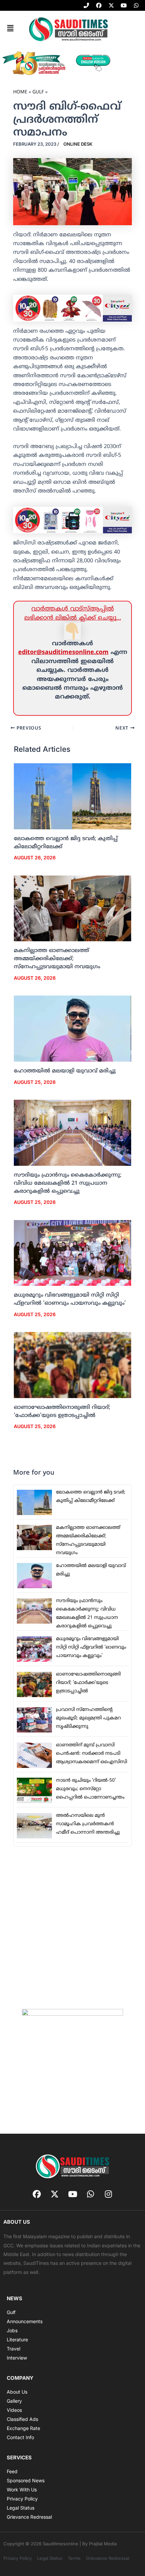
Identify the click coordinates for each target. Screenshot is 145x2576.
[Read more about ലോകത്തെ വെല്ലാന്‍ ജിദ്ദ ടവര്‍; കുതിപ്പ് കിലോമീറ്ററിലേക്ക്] (73, 796)
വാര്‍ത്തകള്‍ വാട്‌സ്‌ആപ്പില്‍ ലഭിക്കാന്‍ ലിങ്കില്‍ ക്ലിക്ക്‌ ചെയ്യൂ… (73, 613)
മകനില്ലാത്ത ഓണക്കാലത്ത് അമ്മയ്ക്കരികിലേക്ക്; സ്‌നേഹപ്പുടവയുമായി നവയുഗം (57, 959)
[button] (10, 29)
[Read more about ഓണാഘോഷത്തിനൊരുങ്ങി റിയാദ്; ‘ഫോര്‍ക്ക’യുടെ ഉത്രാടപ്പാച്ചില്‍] (73, 1365)
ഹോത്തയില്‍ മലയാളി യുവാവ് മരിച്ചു (65, 1071)
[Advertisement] (72, 1927)
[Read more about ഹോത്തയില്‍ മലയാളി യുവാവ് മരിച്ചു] (73, 1029)
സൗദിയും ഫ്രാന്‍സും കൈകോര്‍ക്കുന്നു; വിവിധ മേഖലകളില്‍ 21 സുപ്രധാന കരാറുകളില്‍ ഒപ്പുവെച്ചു (68, 1183)
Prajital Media (103, 2544)
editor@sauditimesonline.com (63, 653)
